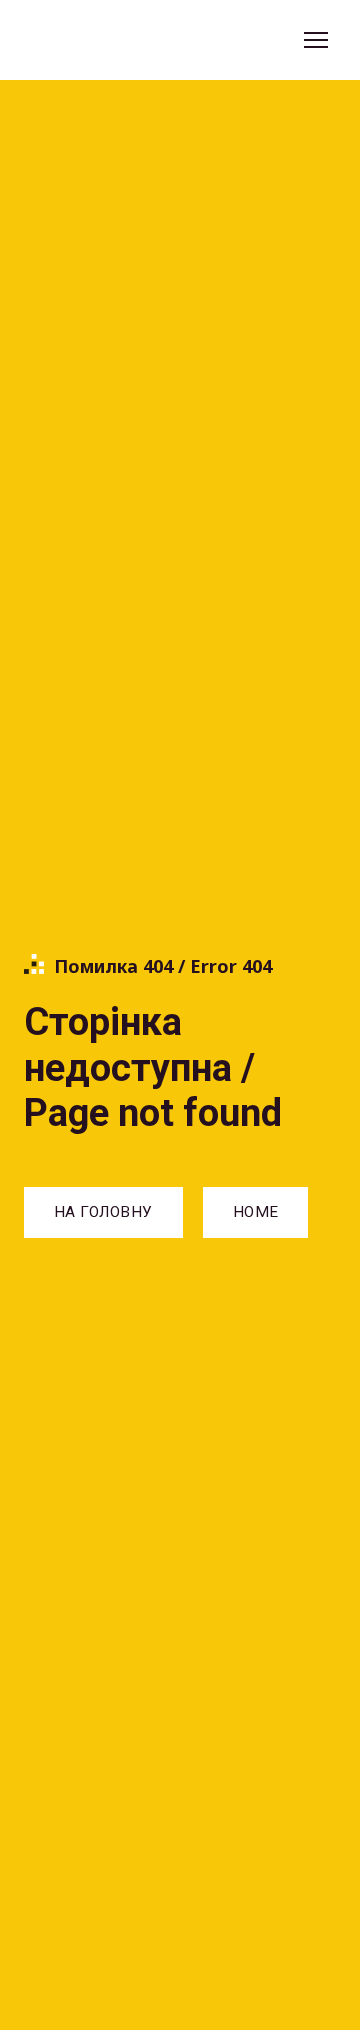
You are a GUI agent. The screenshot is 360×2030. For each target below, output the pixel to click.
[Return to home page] (115, 40)
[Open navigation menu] (316, 40)
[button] (103, 1212)
